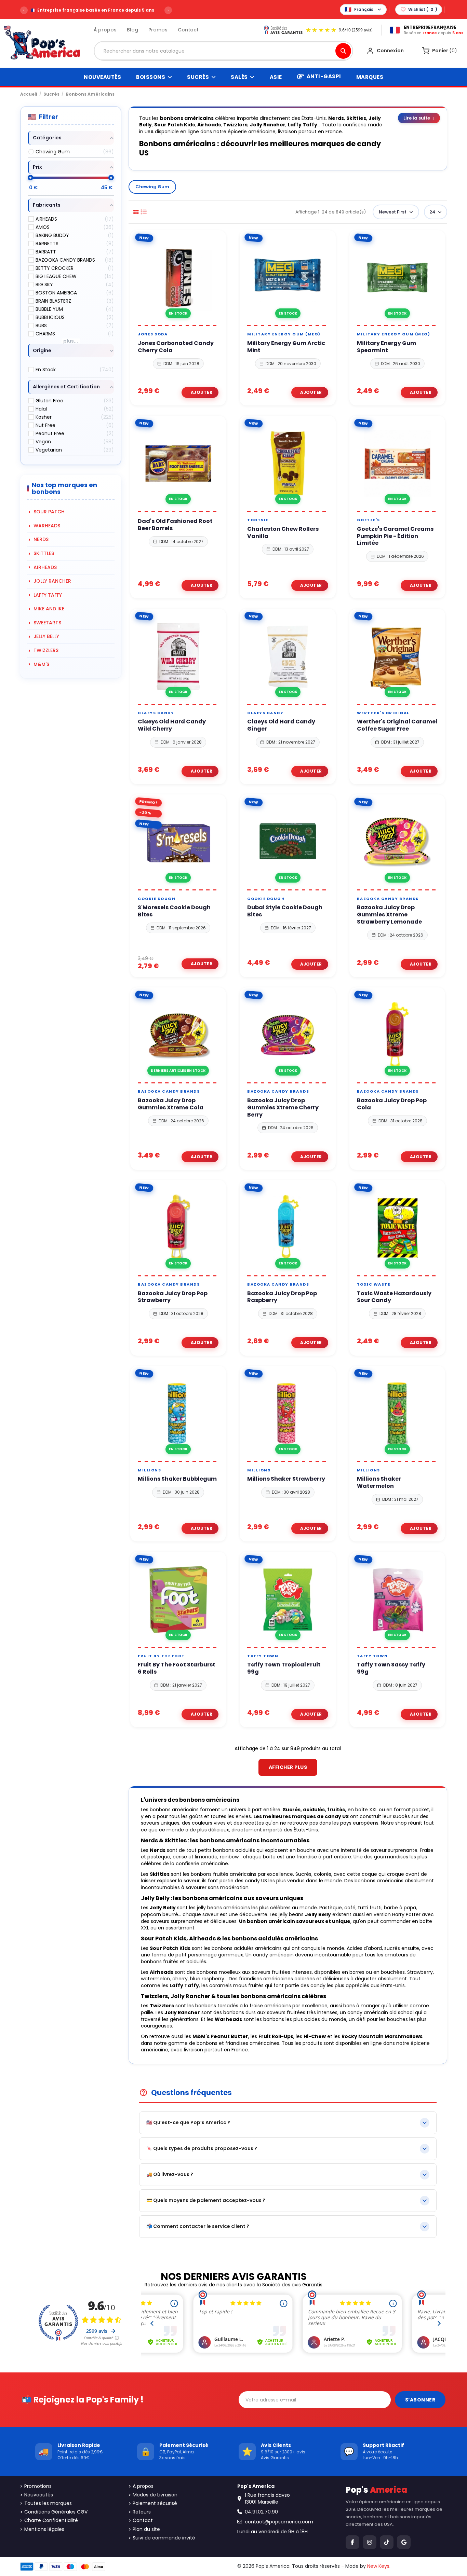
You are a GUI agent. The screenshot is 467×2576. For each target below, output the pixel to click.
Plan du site (146, 2529)
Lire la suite (419, 118)
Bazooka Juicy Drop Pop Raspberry (282, 1297)
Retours (142, 2512)
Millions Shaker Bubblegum (177, 1479)
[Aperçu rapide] (186, 323)
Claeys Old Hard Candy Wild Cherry (172, 725)
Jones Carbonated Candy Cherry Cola (176, 347)
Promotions (38, 2486)
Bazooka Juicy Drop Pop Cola (392, 1104)
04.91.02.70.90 (261, 2512)
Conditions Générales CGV (56, 2512)
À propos (105, 30)
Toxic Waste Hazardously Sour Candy (394, 1297)
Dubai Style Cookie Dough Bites (285, 911)
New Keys (378, 2566)
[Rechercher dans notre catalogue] (343, 51)
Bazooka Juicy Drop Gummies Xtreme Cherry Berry (283, 1108)
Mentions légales (44, 2529)
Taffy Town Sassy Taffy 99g (391, 1668)
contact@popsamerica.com (279, 2522)
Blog (132, 30)
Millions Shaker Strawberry (286, 1479)
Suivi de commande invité (164, 2538)
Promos (158, 30)
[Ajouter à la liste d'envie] (170, 323)
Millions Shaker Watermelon (379, 1483)
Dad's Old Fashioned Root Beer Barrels (175, 525)
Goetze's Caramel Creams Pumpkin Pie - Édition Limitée (395, 536)
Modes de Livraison (155, 2495)
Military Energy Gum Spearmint (386, 347)
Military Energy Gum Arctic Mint (286, 347)
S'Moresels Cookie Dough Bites (174, 911)
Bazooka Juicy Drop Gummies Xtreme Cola (171, 1104)
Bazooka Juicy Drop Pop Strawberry (173, 1297)
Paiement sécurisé (155, 2503)
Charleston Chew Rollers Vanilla (283, 533)
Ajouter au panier (200, 392)
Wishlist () (423, 9)
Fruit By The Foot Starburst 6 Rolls (177, 1668)
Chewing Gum (152, 187)
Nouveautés (39, 2495)
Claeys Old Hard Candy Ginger (281, 725)
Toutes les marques (48, 2503)
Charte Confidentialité (51, 2520)
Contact (188, 30)
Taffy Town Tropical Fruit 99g (284, 1668)
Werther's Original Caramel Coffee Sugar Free (397, 725)
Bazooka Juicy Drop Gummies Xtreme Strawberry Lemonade (389, 915)
